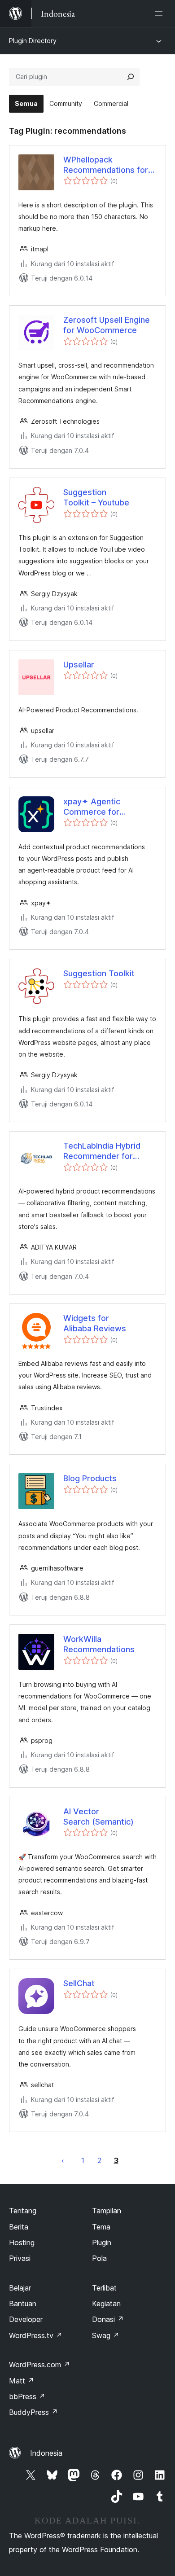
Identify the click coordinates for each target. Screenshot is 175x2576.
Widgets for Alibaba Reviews (95, 1323)
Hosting (22, 2242)
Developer (26, 2319)
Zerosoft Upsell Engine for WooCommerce (107, 325)
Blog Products (90, 1478)
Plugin (102, 2242)
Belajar (20, 2288)
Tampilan (107, 2211)
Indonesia (46, 2453)
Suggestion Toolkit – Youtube (96, 497)
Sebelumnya (63, 2160)
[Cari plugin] (131, 77)
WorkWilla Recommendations (99, 1644)
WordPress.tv (36, 2335)
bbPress (27, 2396)
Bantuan (23, 2304)
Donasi (108, 2319)
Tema (101, 2227)
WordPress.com (39, 2365)
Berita (19, 2227)
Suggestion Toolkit (99, 973)
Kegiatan (106, 2304)
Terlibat (104, 2288)
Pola (99, 2258)
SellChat (79, 1983)
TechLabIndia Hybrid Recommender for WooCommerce (102, 1151)
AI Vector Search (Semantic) (98, 1817)
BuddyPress (33, 2412)
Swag (106, 2335)
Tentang (23, 2211)
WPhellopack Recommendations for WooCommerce (106, 165)
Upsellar (79, 665)
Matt (22, 2381)
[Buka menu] (161, 13)
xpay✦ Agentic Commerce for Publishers (92, 807)
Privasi (20, 2258)
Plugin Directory (33, 41)
